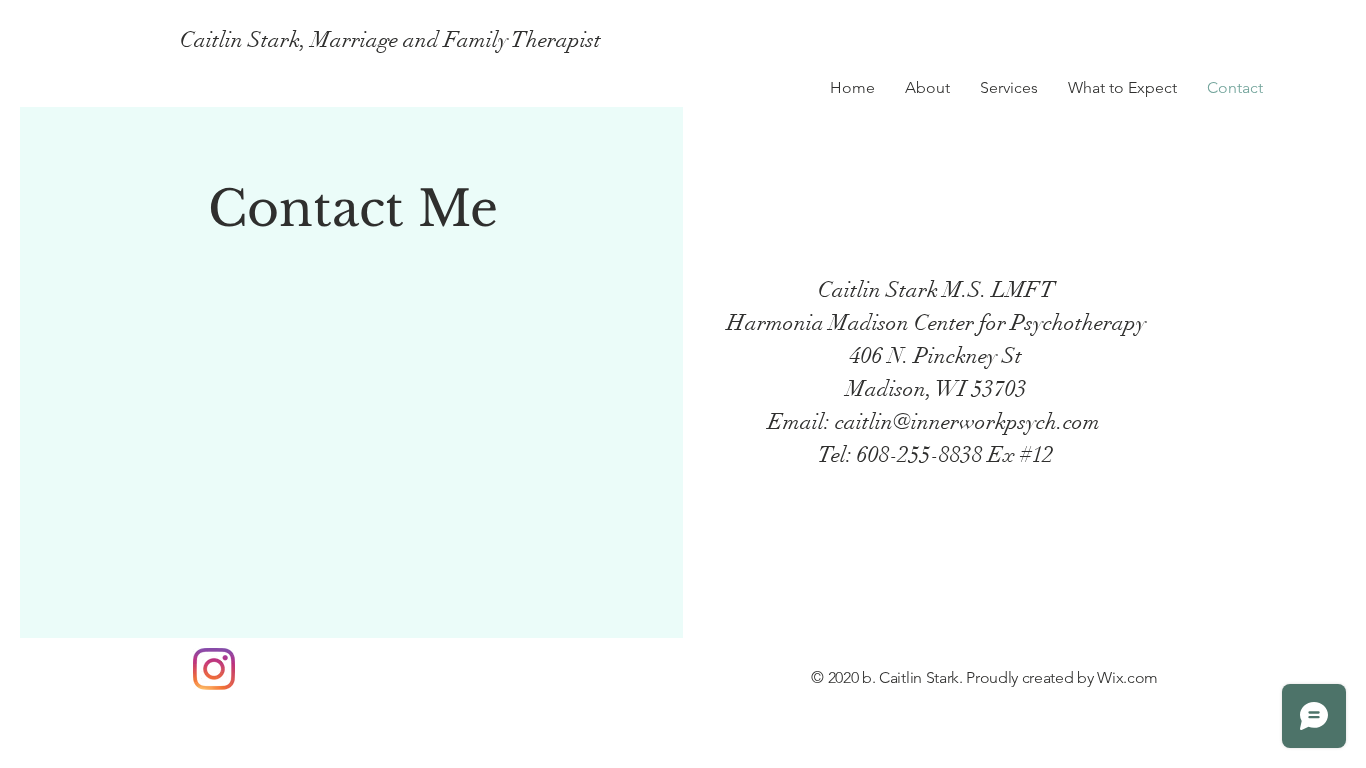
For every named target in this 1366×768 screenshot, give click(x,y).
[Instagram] (214, 669)
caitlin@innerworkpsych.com (967, 421)
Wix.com (1127, 677)
